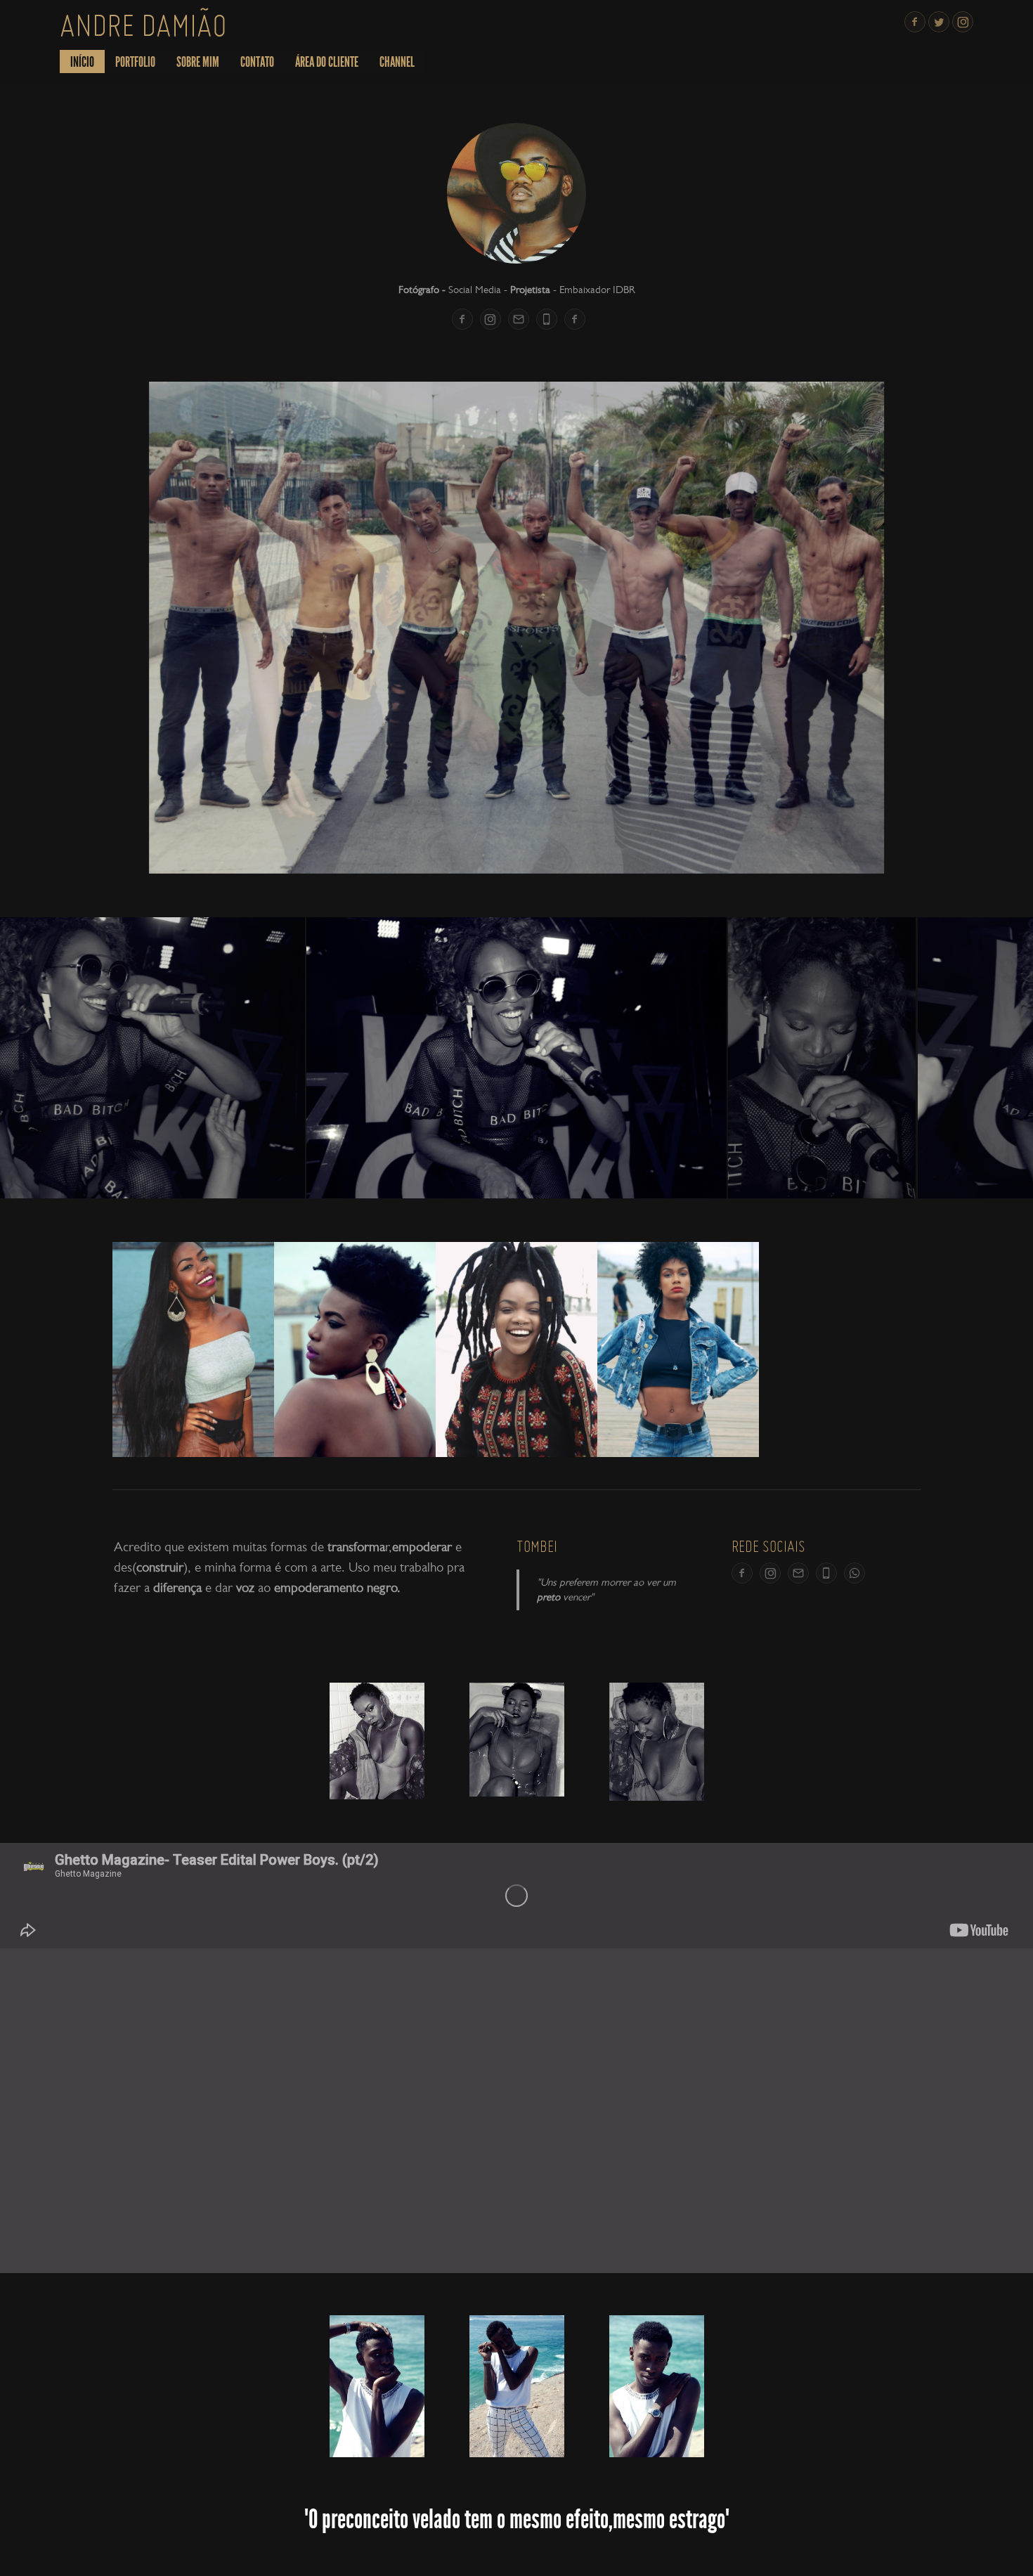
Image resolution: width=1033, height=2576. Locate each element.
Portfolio (135, 62)
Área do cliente (327, 62)
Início (82, 62)
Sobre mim (198, 62)
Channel (397, 62)
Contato (257, 62)
